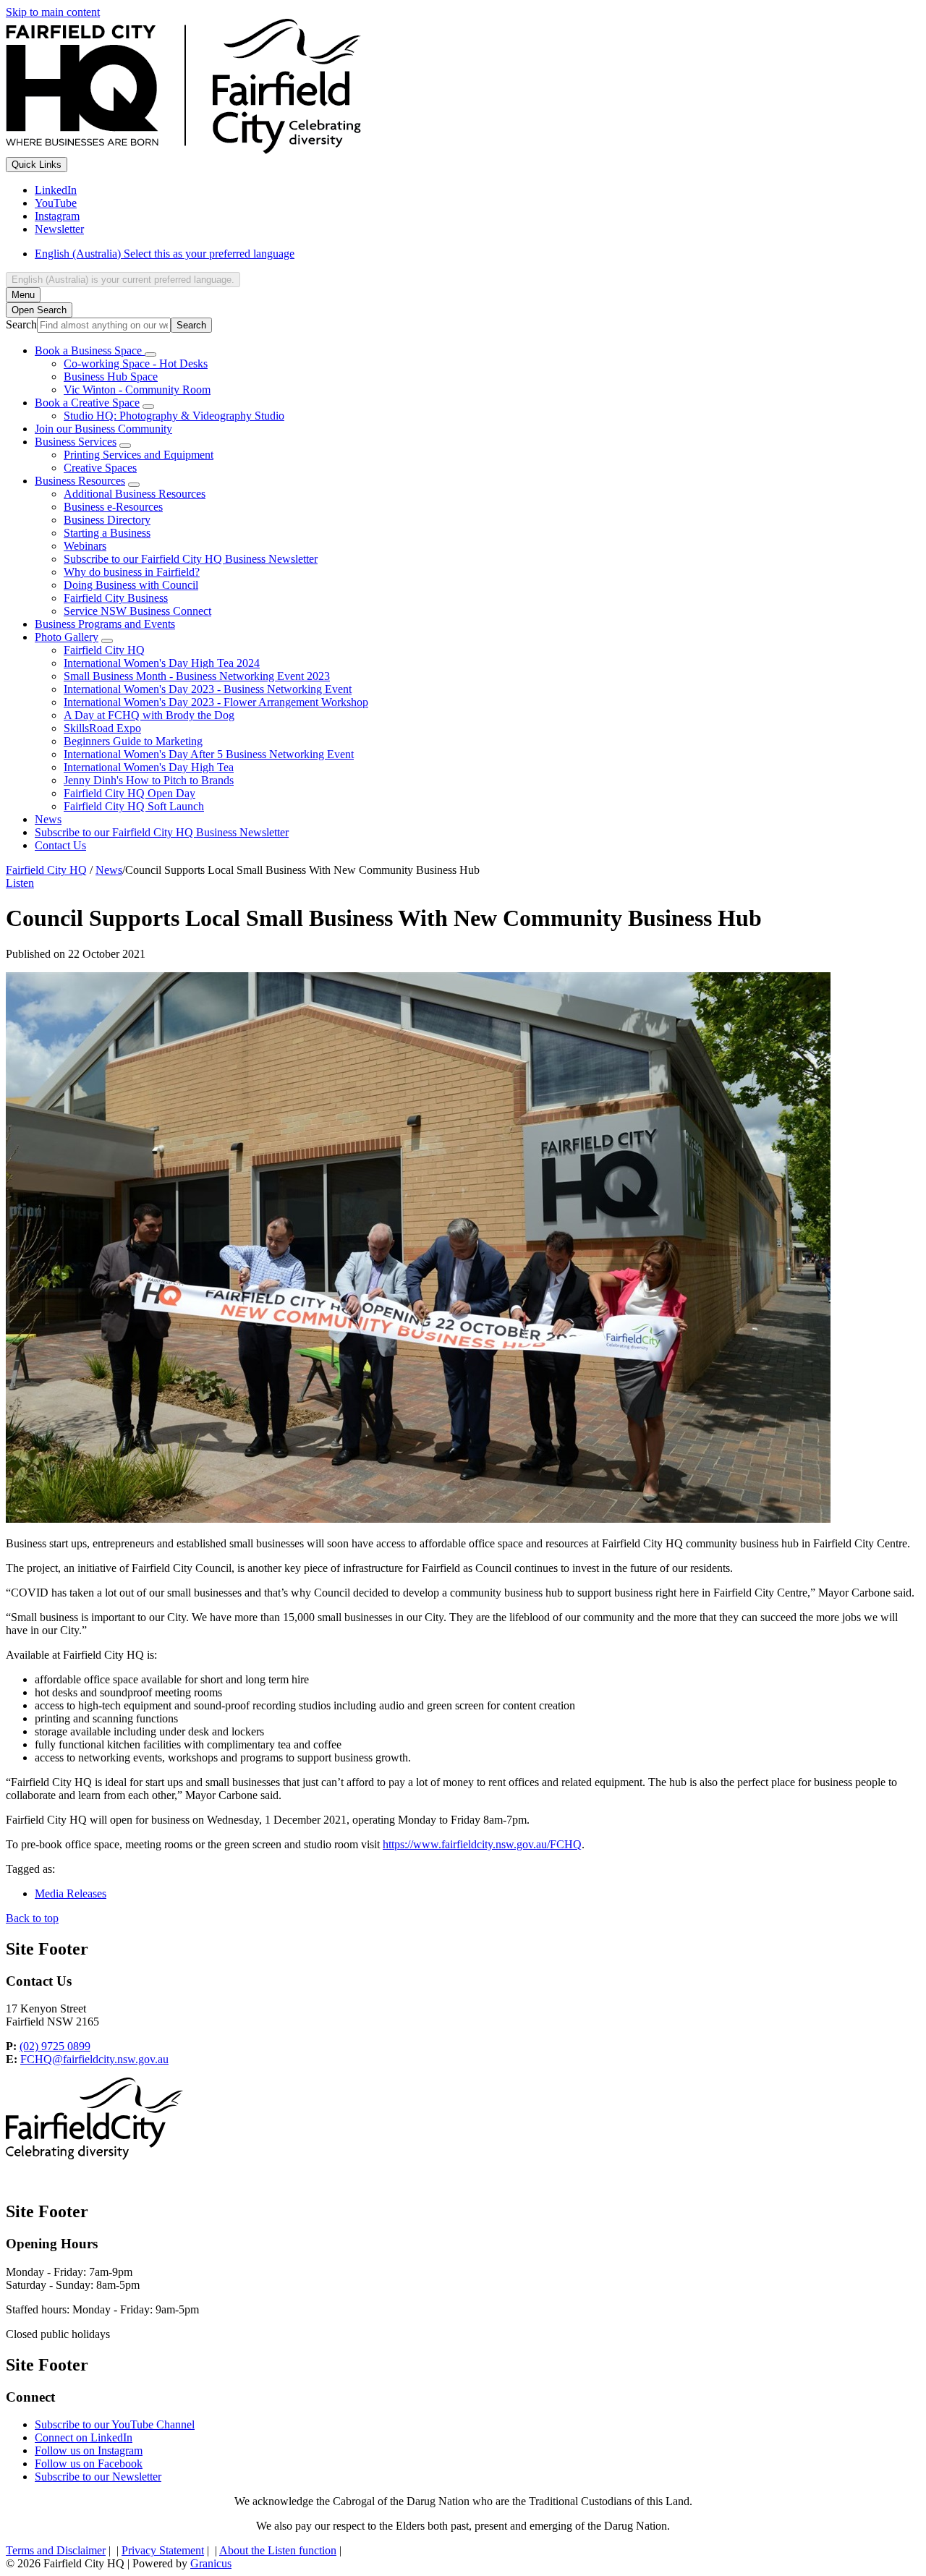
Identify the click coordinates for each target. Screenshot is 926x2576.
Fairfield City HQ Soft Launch (134, 806)
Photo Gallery (67, 637)
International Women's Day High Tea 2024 (162, 663)
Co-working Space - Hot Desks (136, 364)
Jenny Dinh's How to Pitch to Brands (149, 780)
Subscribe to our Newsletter (98, 2477)
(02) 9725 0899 (55, 2046)
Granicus (211, 2563)
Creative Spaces (100, 468)
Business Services (76, 442)
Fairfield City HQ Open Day (129, 793)
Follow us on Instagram (89, 2450)
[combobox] (123, 280)
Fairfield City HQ (104, 650)
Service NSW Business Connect (137, 611)
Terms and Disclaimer (56, 2550)
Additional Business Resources (135, 494)
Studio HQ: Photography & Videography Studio (174, 416)
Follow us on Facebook (89, 2464)
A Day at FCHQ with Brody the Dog (149, 715)
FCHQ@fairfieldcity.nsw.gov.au (94, 2059)
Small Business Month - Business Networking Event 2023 (197, 676)
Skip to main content (53, 12)
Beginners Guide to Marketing (133, 741)
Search (21, 324)
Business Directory (107, 520)
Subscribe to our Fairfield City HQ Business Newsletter (191, 559)
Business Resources (80, 481)
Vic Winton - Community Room (137, 390)
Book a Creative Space (87, 403)
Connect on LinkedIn (84, 2437)
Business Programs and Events (105, 624)
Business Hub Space (111, 377)
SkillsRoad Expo (102, 728)
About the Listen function (278, 2550)
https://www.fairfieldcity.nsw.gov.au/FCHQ (482, 1844)
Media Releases (71, 1893)
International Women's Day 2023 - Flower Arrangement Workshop (216, 702)
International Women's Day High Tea (149, 767)
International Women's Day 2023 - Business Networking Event (208, 689)
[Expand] (150, 354)
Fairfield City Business (116, 598)
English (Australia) (165, 254)
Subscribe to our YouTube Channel (115, 2424)
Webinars (85, 546)
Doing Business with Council (131, 585)
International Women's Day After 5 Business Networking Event (209, 754)
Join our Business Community (103, 429)
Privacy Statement (163, 2550)
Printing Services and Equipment (139, 455)
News (48, 819)
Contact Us (60, 845)
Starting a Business (107, 533)
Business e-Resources (113, 507)
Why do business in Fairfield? (132, 572)
